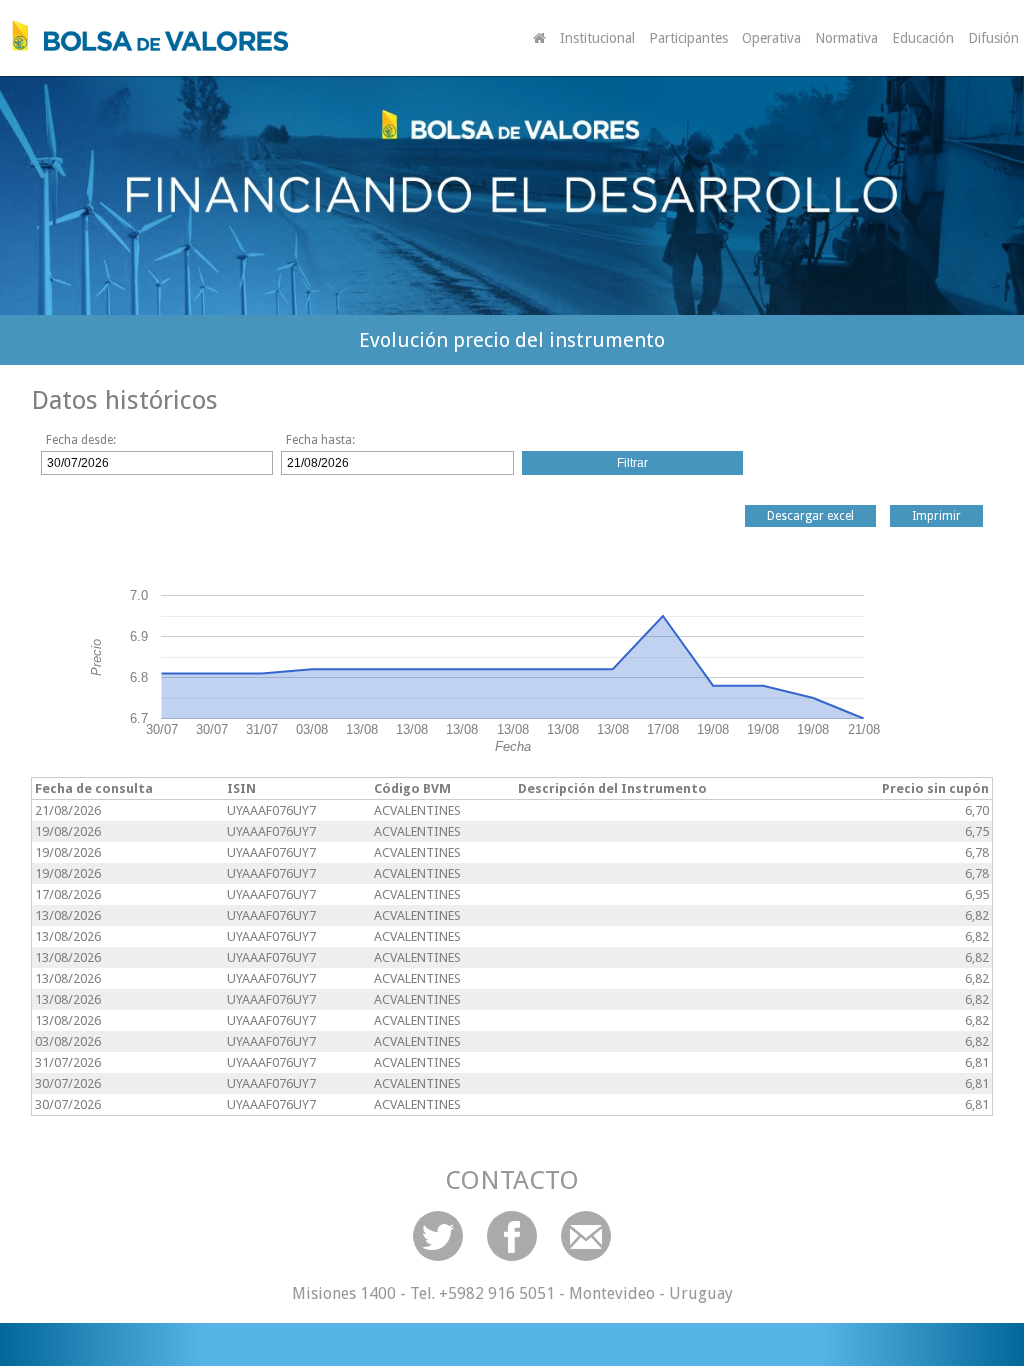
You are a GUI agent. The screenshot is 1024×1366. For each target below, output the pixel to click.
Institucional (597, 38)
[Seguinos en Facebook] (512, 1236)
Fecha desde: (81, 440)
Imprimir (936, 516)
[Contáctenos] (586, 1236)
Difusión (993, 38)
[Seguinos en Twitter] (438, 1236)
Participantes (688, 38)
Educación (923, 38)
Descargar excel (810, 516)
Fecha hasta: (320, 440)
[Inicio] (145, 35)
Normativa (846, 38)
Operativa (771, 38)
